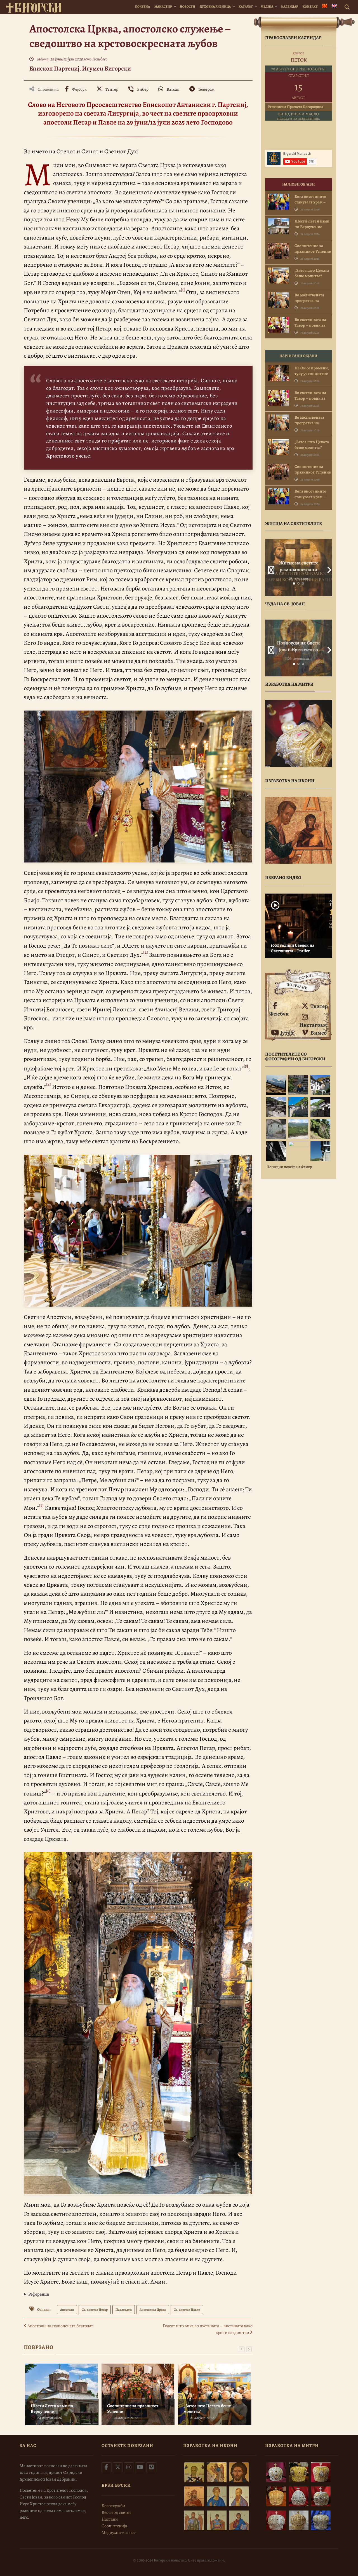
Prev (269, 568)
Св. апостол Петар (95, 2310)
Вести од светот (116, 2512)
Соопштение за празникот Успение (133, 2409)
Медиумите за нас (119, 2533)
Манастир (163, 6)
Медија (267, 6)
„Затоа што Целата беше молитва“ (207, 2409)
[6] (48, 1791)
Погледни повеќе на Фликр (289, 1167)
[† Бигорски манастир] (34, 7)
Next (328, 568)
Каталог (246, 6)
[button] (138, 2294)
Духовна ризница (215, 6)
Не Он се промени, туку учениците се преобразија (312, 374)
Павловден (124, 2310)
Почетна (143, 6)
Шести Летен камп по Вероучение (52, 2409)
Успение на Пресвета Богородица (296, 107)
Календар (290, 6)
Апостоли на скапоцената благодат (60, 2326)
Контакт (310, 6)
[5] (41, 1505)
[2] (146, 952)
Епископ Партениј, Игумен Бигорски (80, 68)
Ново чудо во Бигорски (298, 646)
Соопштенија (114, 2526)
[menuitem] (325, 7)
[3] (246, 1066)
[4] (49, 1084)
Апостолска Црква (153, 2310)
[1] (183, 290)
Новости (188, 6)
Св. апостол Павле (187, 2310)
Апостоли (67, 2310)
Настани (110, 2519)
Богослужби (113, 2506)
